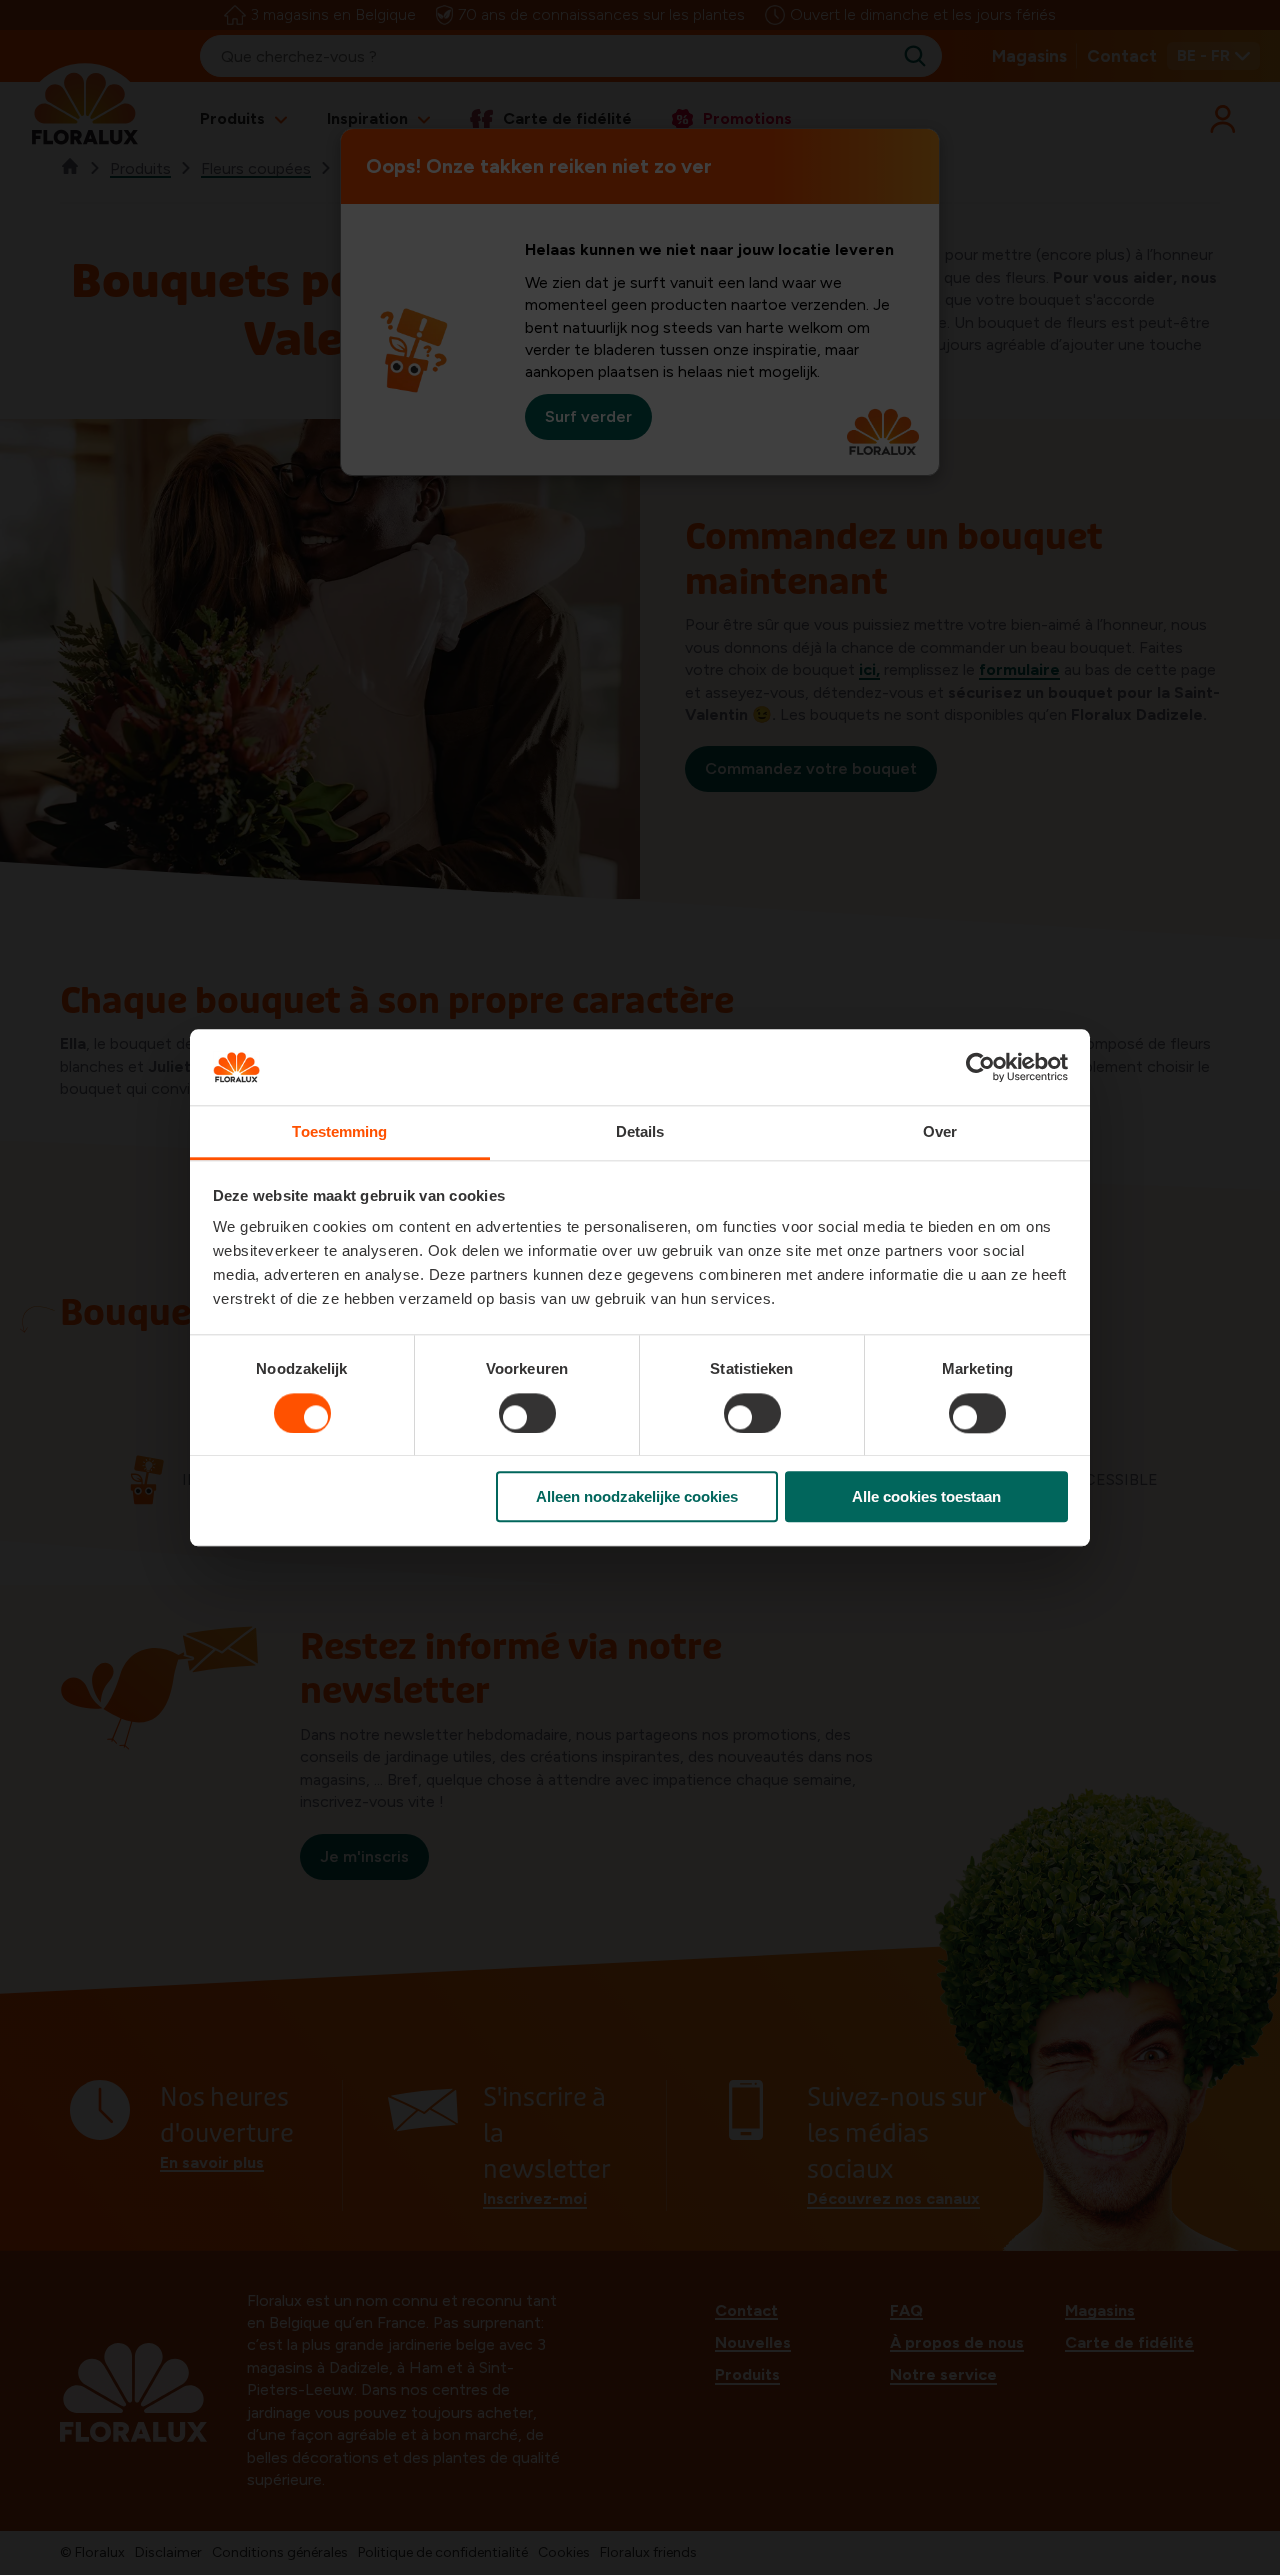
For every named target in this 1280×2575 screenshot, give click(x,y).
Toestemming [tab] (339, 1132)
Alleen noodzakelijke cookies (637, 1496)
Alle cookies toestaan (926, 1496)
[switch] (527, 1413)
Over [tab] (940, 1132)
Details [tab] (640, 1132)
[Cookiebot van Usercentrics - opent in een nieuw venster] (980, 1067)
